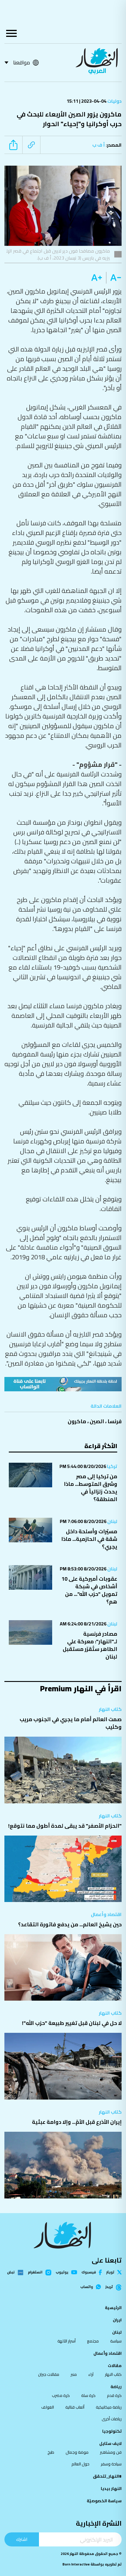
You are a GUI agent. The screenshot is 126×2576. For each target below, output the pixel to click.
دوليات (114, 101)
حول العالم (80, 2464)
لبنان (112, 1521)
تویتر (110, 2272)
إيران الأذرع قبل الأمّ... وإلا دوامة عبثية (77, 2122)
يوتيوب (62, 2272)
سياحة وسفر (111, 2464)
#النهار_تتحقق (107, 2476)
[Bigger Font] (97, 278)
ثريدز (109, 2287)
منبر (74, 2374)
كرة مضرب (61, 2395)
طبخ (51, 2452)
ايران (117, 2320)
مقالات (115, 2366)
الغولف (48, 2407)
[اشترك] (63, 1384)
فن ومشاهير (111, 2452)
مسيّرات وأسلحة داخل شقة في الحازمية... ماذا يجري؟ (89, 1539)
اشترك (22, 2539)
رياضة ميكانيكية (109, 2407)
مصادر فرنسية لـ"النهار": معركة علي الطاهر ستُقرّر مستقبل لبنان (90, 1645)
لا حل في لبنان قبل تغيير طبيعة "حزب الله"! (72, 2023)
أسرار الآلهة (67, 2341)
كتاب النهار (110, 1709)
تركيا (112, 1466)
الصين (97, 1421)
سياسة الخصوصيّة (104, 2501)
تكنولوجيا (112, 2431)
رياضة (116, 2387)
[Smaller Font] (114, 278)
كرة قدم (114, 2395)
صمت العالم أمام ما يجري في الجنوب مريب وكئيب (71, 1723)
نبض (11, 2273)
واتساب (87, 2287)
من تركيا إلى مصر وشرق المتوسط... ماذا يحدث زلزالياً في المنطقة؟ (91, 1488)
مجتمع (93, 2341)
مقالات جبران (49, 2374)
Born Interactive (76, 2564)
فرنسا (115, 1421)
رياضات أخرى (112, 2419)
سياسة (116, 2341)
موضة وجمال (77, 2452)
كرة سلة (88, 2395)
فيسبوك (89, 2272)
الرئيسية (113, 2308)
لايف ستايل (110, 2443)
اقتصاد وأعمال (106, 1914)
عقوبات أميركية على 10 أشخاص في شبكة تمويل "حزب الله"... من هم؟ (89, 1590)
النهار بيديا (111, 2488)
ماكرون (77, 1421)
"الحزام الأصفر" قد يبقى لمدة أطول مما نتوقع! (65, 1826)
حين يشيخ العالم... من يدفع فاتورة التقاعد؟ (70, 1924)
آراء (91, 2374)
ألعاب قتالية (75, 2407)
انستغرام (35, 2273)
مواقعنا (22, 62)
